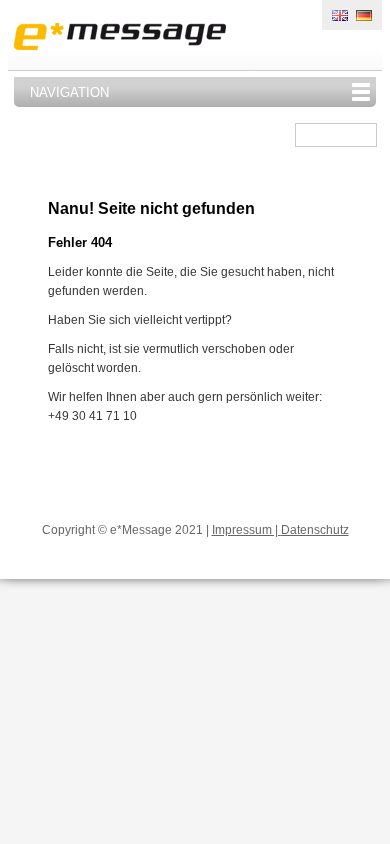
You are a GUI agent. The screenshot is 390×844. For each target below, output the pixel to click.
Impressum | (246, 530)
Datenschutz (315, 530)
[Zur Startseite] (120, 40)
